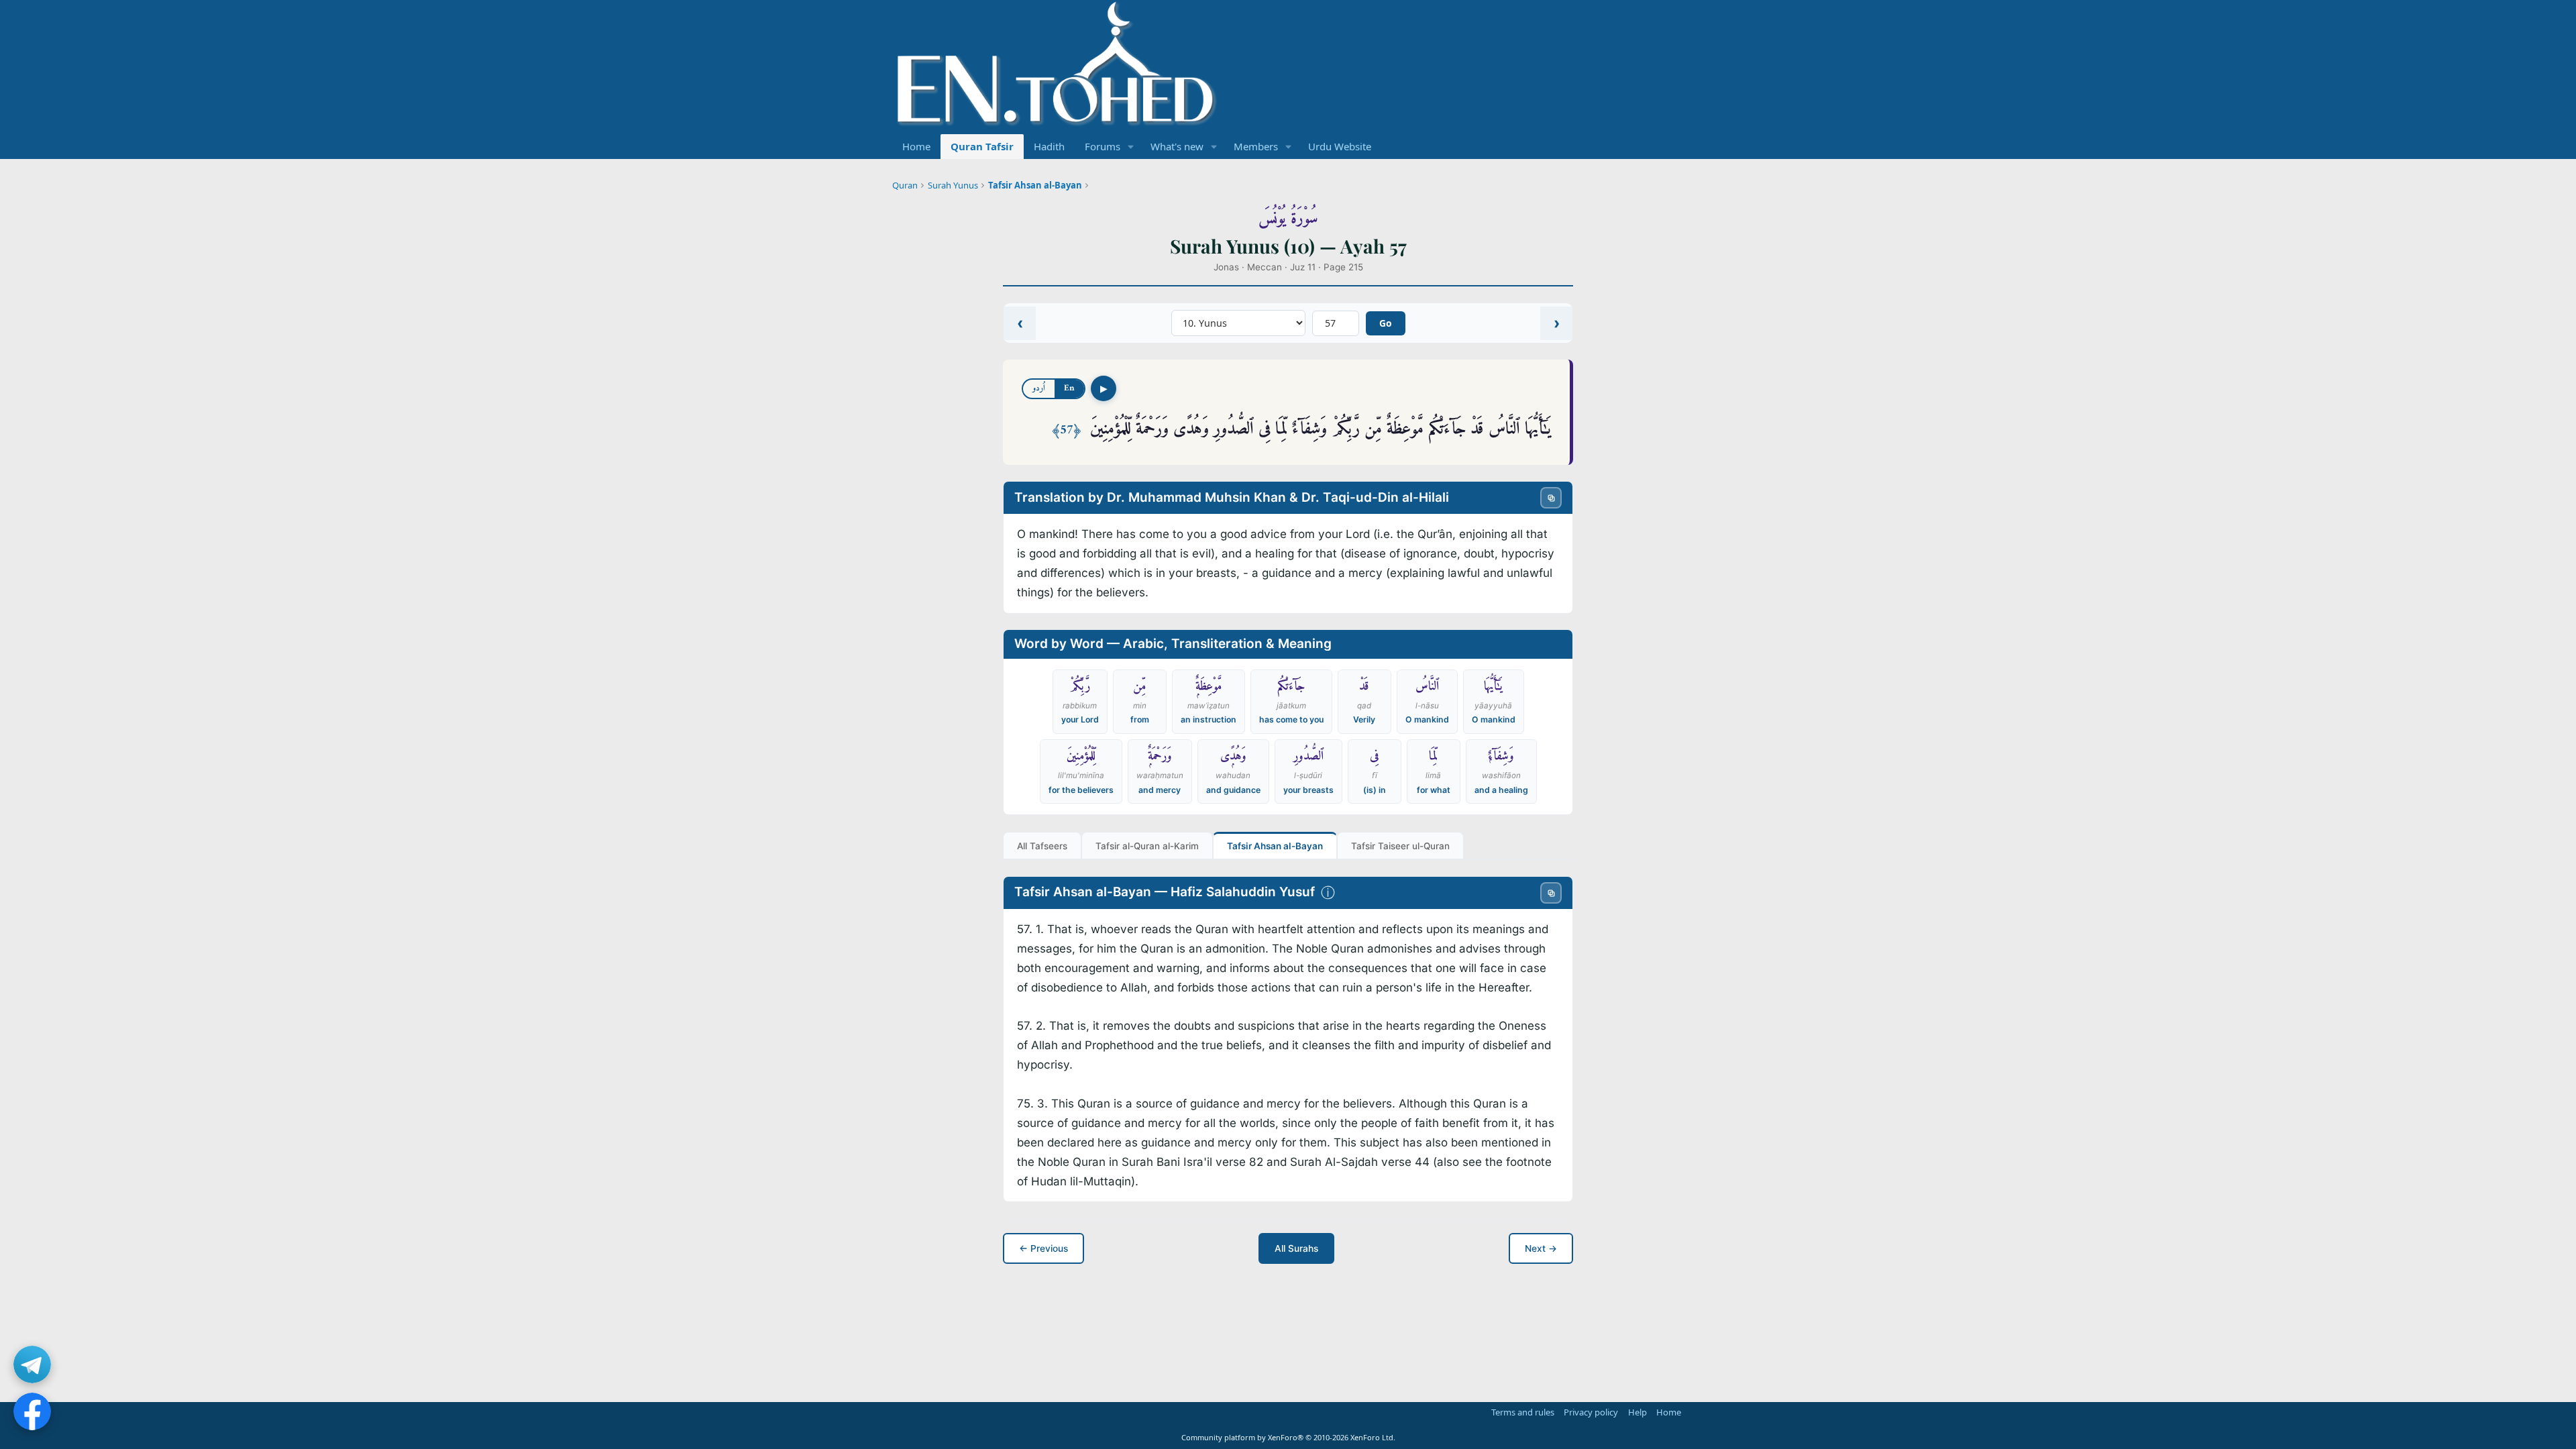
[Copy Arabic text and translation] (1551, 498)
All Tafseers (1042, 846)
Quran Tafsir (982, 146)
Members (1256, 146)
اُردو (1039, 388)
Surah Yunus (953, 185)
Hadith (1049, 146)
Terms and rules (1523, 1412)
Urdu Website (1340, 146)
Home (916, 146)
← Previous (1043, 1248)
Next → (1541, 1248)
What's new (1177, 146)
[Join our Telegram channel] (32, 1364)
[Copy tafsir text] (1551, 893)
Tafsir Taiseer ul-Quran (1400, 846)
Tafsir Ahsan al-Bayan (1035, 185)
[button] (1131, 147)
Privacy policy (1591, 1412)
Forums (1103, 146)
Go (1386, 323)
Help (1638, 1412)
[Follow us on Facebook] (32, 1411)
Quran (905, 185)
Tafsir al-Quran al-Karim (1147, 846)
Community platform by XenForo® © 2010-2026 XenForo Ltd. (1288, 1437)
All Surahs (1296, 1248)
